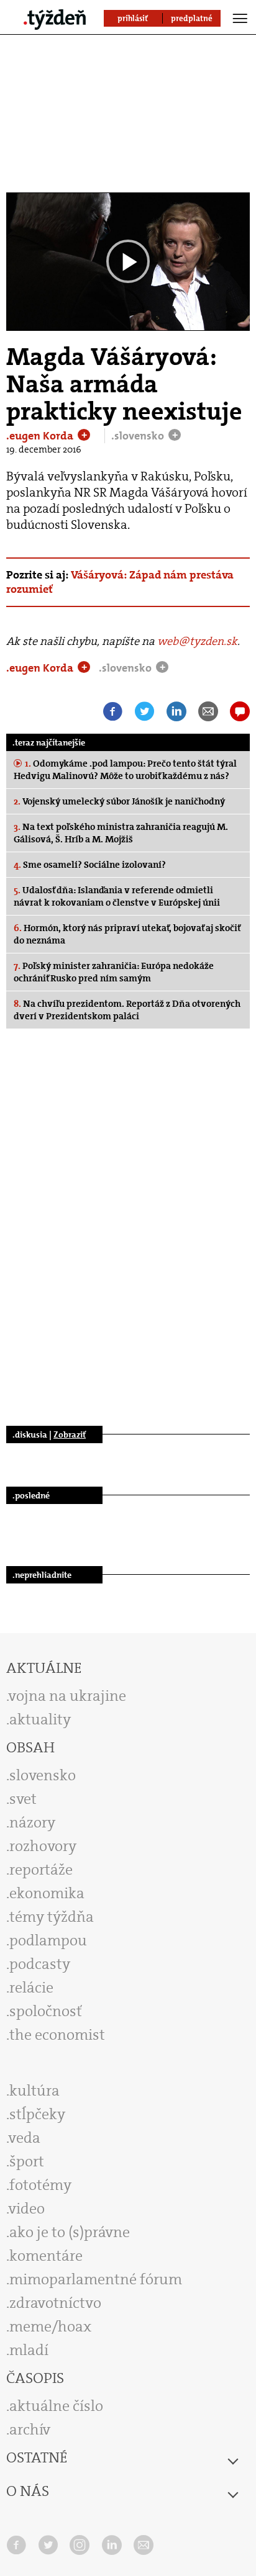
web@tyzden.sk (197, 641)
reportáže (41, 1870)
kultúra (34, 2091)
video (27, 2209)
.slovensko (139, 436)
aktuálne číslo (56, 2406)
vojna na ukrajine (67, 1696)
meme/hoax (50, 2326)
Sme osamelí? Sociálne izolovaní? (90, 865)
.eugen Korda (41, 436)
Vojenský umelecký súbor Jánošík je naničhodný (119, 801)
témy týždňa (52, 1917)
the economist (57, 2035)
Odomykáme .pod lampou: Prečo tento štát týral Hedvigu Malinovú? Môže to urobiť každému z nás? (125, 770)
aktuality (40, 1719)
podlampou (48, 1940)
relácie (31, 1988)
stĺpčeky (37, 2114)
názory (32, 1822)
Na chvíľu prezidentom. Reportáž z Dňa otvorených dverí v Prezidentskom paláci (127, 1010)
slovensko (43, 1775)
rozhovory (43, 1846)
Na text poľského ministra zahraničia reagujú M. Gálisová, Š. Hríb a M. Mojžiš (121, 833)
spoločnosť (46, 2011)
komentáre (46, 2256)
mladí (29, 2350)
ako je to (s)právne (70, 2232)
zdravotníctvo (55, 2303)
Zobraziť (70, 1434)
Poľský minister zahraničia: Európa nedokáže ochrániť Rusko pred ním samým (114, 972)
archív (30, 2430)
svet (23, 1799)
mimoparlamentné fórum (96, 2279)
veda (25, 2138)
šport (27, 2161)
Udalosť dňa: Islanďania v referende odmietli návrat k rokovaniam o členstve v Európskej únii (117, 896)
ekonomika (47, 1893)
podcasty (40, 1964)
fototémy (40, 2185)
